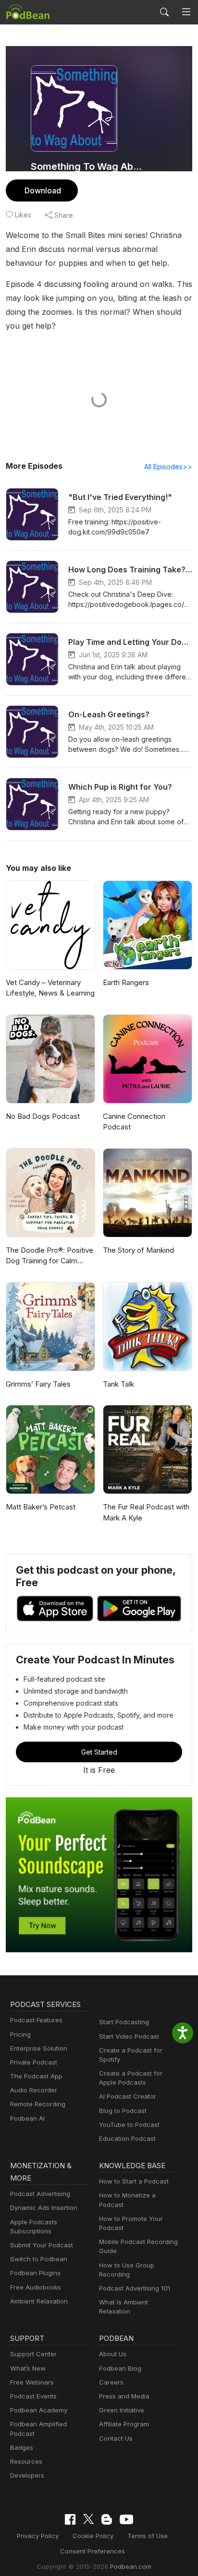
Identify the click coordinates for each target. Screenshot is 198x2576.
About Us (113, 2354)
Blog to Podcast (123, 2111)
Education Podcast (127, 2138)
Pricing (20, 2034)
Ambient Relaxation (39, 2301)
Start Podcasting (124, 2022)
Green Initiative (122, 2410)
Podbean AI (27, 2118)
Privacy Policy (38, 2536)
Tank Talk (118, 1384)
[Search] (164, 12)
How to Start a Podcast (134, 2181)
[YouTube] (126, 2519)
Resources (26, 2461)
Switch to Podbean (39, 2259)
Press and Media (124, 2396)
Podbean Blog (120, 2368)
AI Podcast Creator (128, 2096)
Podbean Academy (39, 2410)
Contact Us (116, 2438)
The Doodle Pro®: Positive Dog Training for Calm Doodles (49, 1256)
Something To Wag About (87, 166)
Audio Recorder (34, 2090)
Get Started (99, 1752)
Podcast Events (33, 2396)
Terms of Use (148, 2536)
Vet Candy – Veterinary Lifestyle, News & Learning (50, 988)
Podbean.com (131, 2566)
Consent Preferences (93, 2551)
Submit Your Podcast (42, 2245)
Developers (27, 2475)
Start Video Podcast (129, 2036)
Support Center (33, 2354)
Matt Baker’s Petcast (41, 1507)
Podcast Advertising (40, 2194)
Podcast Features (36, 2020)
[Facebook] (70, 2519)
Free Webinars (32, 2382)
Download (43, 190)
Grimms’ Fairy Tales (38, 1384)
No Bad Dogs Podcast (43, 1116)
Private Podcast (34, 2062)
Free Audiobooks (36, 2287)
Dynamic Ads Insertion (44, 2208)
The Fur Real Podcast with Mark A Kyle (146, 1512)
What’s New (28, 2368)
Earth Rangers (126, 982)
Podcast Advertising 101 (135, 2288)
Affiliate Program (124, 2424)
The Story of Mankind (138, 1250)
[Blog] (107, 2519)
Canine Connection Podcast (134, 1122)
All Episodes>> (168, 467)
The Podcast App (36, 2076)
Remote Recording (38, 2104)
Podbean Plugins (35, 2273)
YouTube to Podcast (129, 2125)
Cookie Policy (93, 2536)
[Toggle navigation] (186, 12)
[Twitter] (88, 2519)
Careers (111, 2382)
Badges (22, 2447)
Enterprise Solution (39, 2048)
